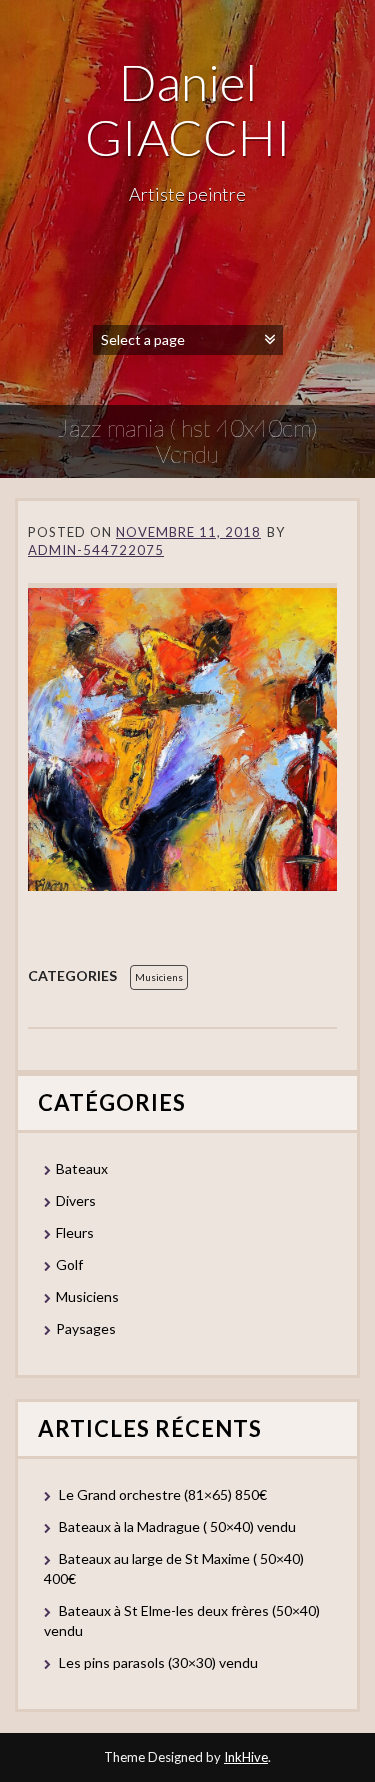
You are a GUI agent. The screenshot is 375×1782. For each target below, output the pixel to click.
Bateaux (82, 1168)
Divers (76, 1200)
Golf (69, 1264)
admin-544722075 (96, 550)
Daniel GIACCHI (188, 109)
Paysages (86, 1328)
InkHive (246, 1757)
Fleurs (75, 1232)
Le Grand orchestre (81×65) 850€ (163, 1494)
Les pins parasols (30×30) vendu (158, 1662)
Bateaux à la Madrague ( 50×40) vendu (177, 1526)
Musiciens (159, 977)
